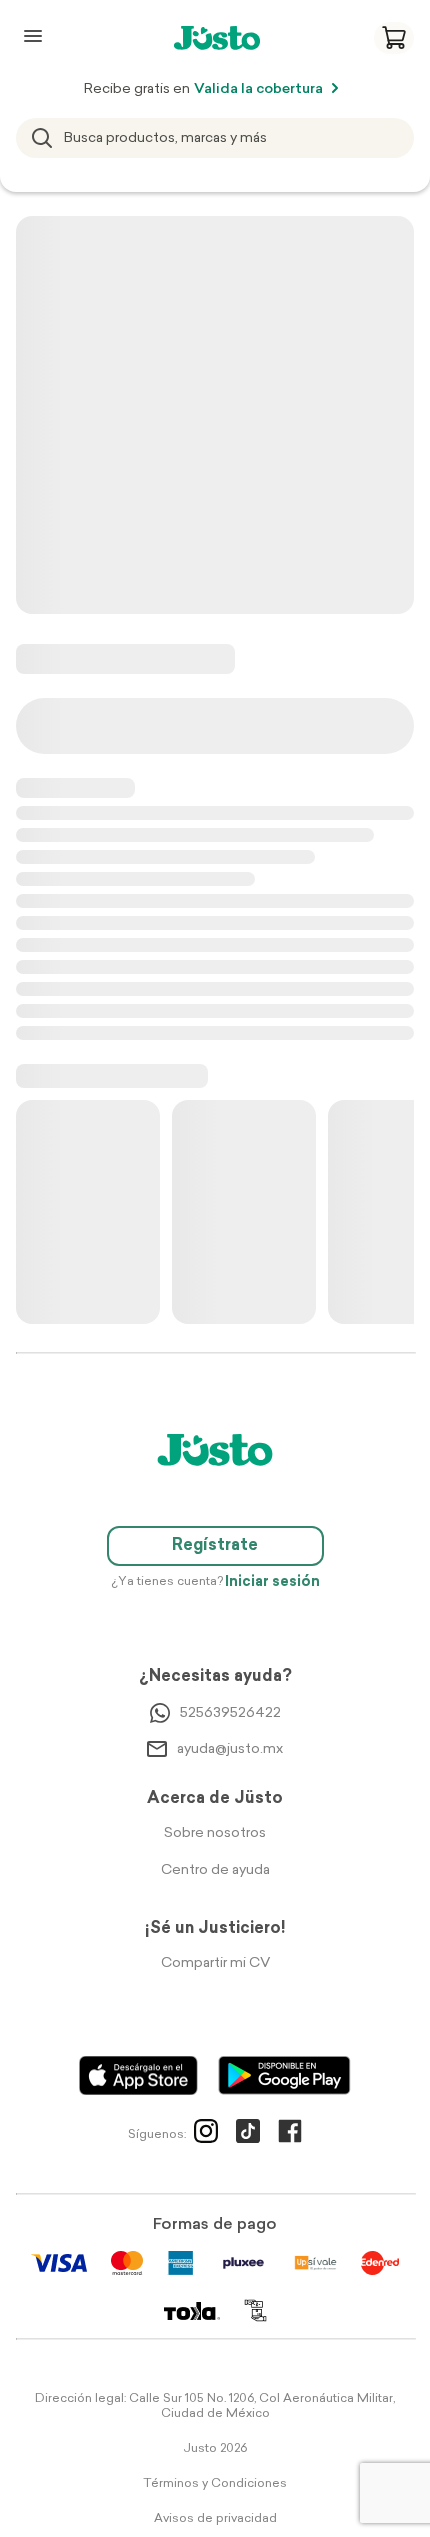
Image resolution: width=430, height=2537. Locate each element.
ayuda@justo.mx (230, 1749)
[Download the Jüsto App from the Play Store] (284, 2075)
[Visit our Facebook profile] (290, 2135)
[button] (394, 38)
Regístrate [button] (215, 1546)
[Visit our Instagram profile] (206, 2135)
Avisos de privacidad (215, 2519)
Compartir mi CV (215, 1963)
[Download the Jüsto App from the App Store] (138, 2075)
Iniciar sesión (272, 1582)
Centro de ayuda (215, 1870)
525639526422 (230, 1713)
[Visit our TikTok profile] (248, 2135)
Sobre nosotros (215, 1833)
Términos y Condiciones (215, 2484)
